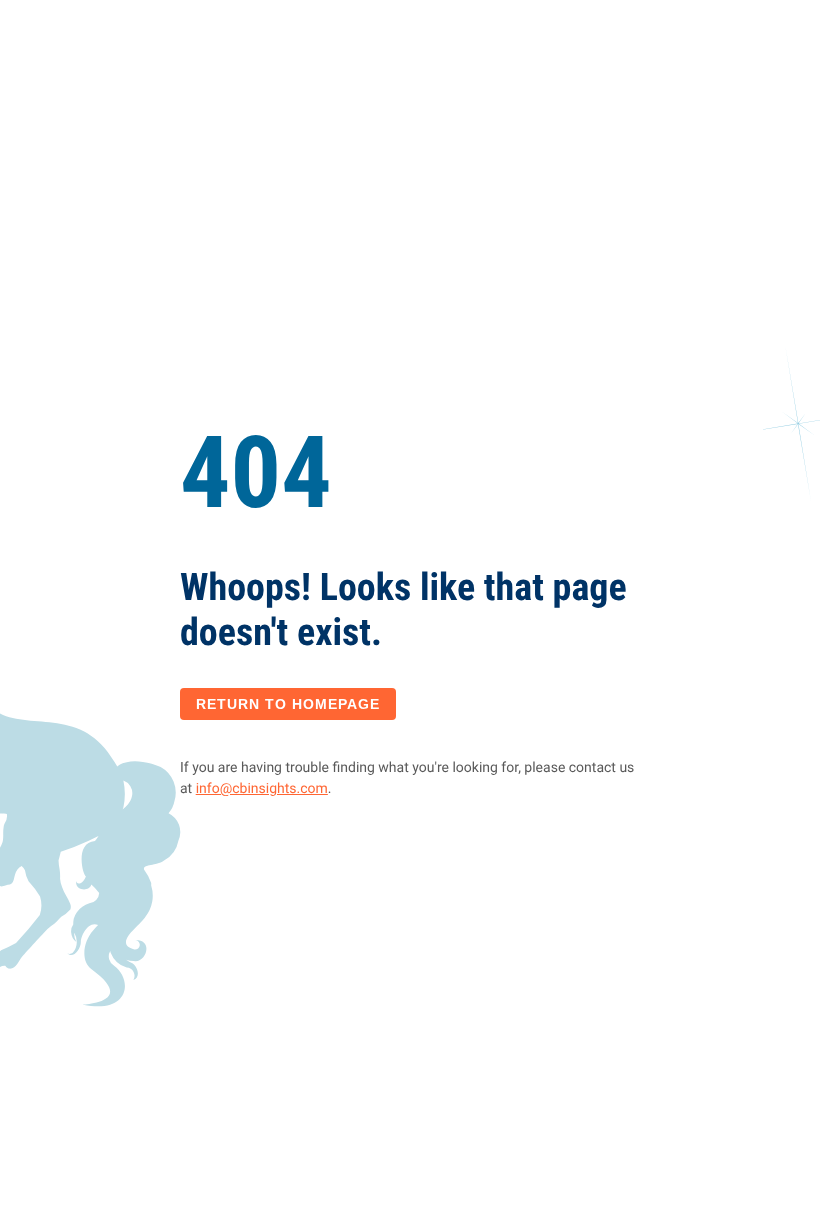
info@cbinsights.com (262, 789)
